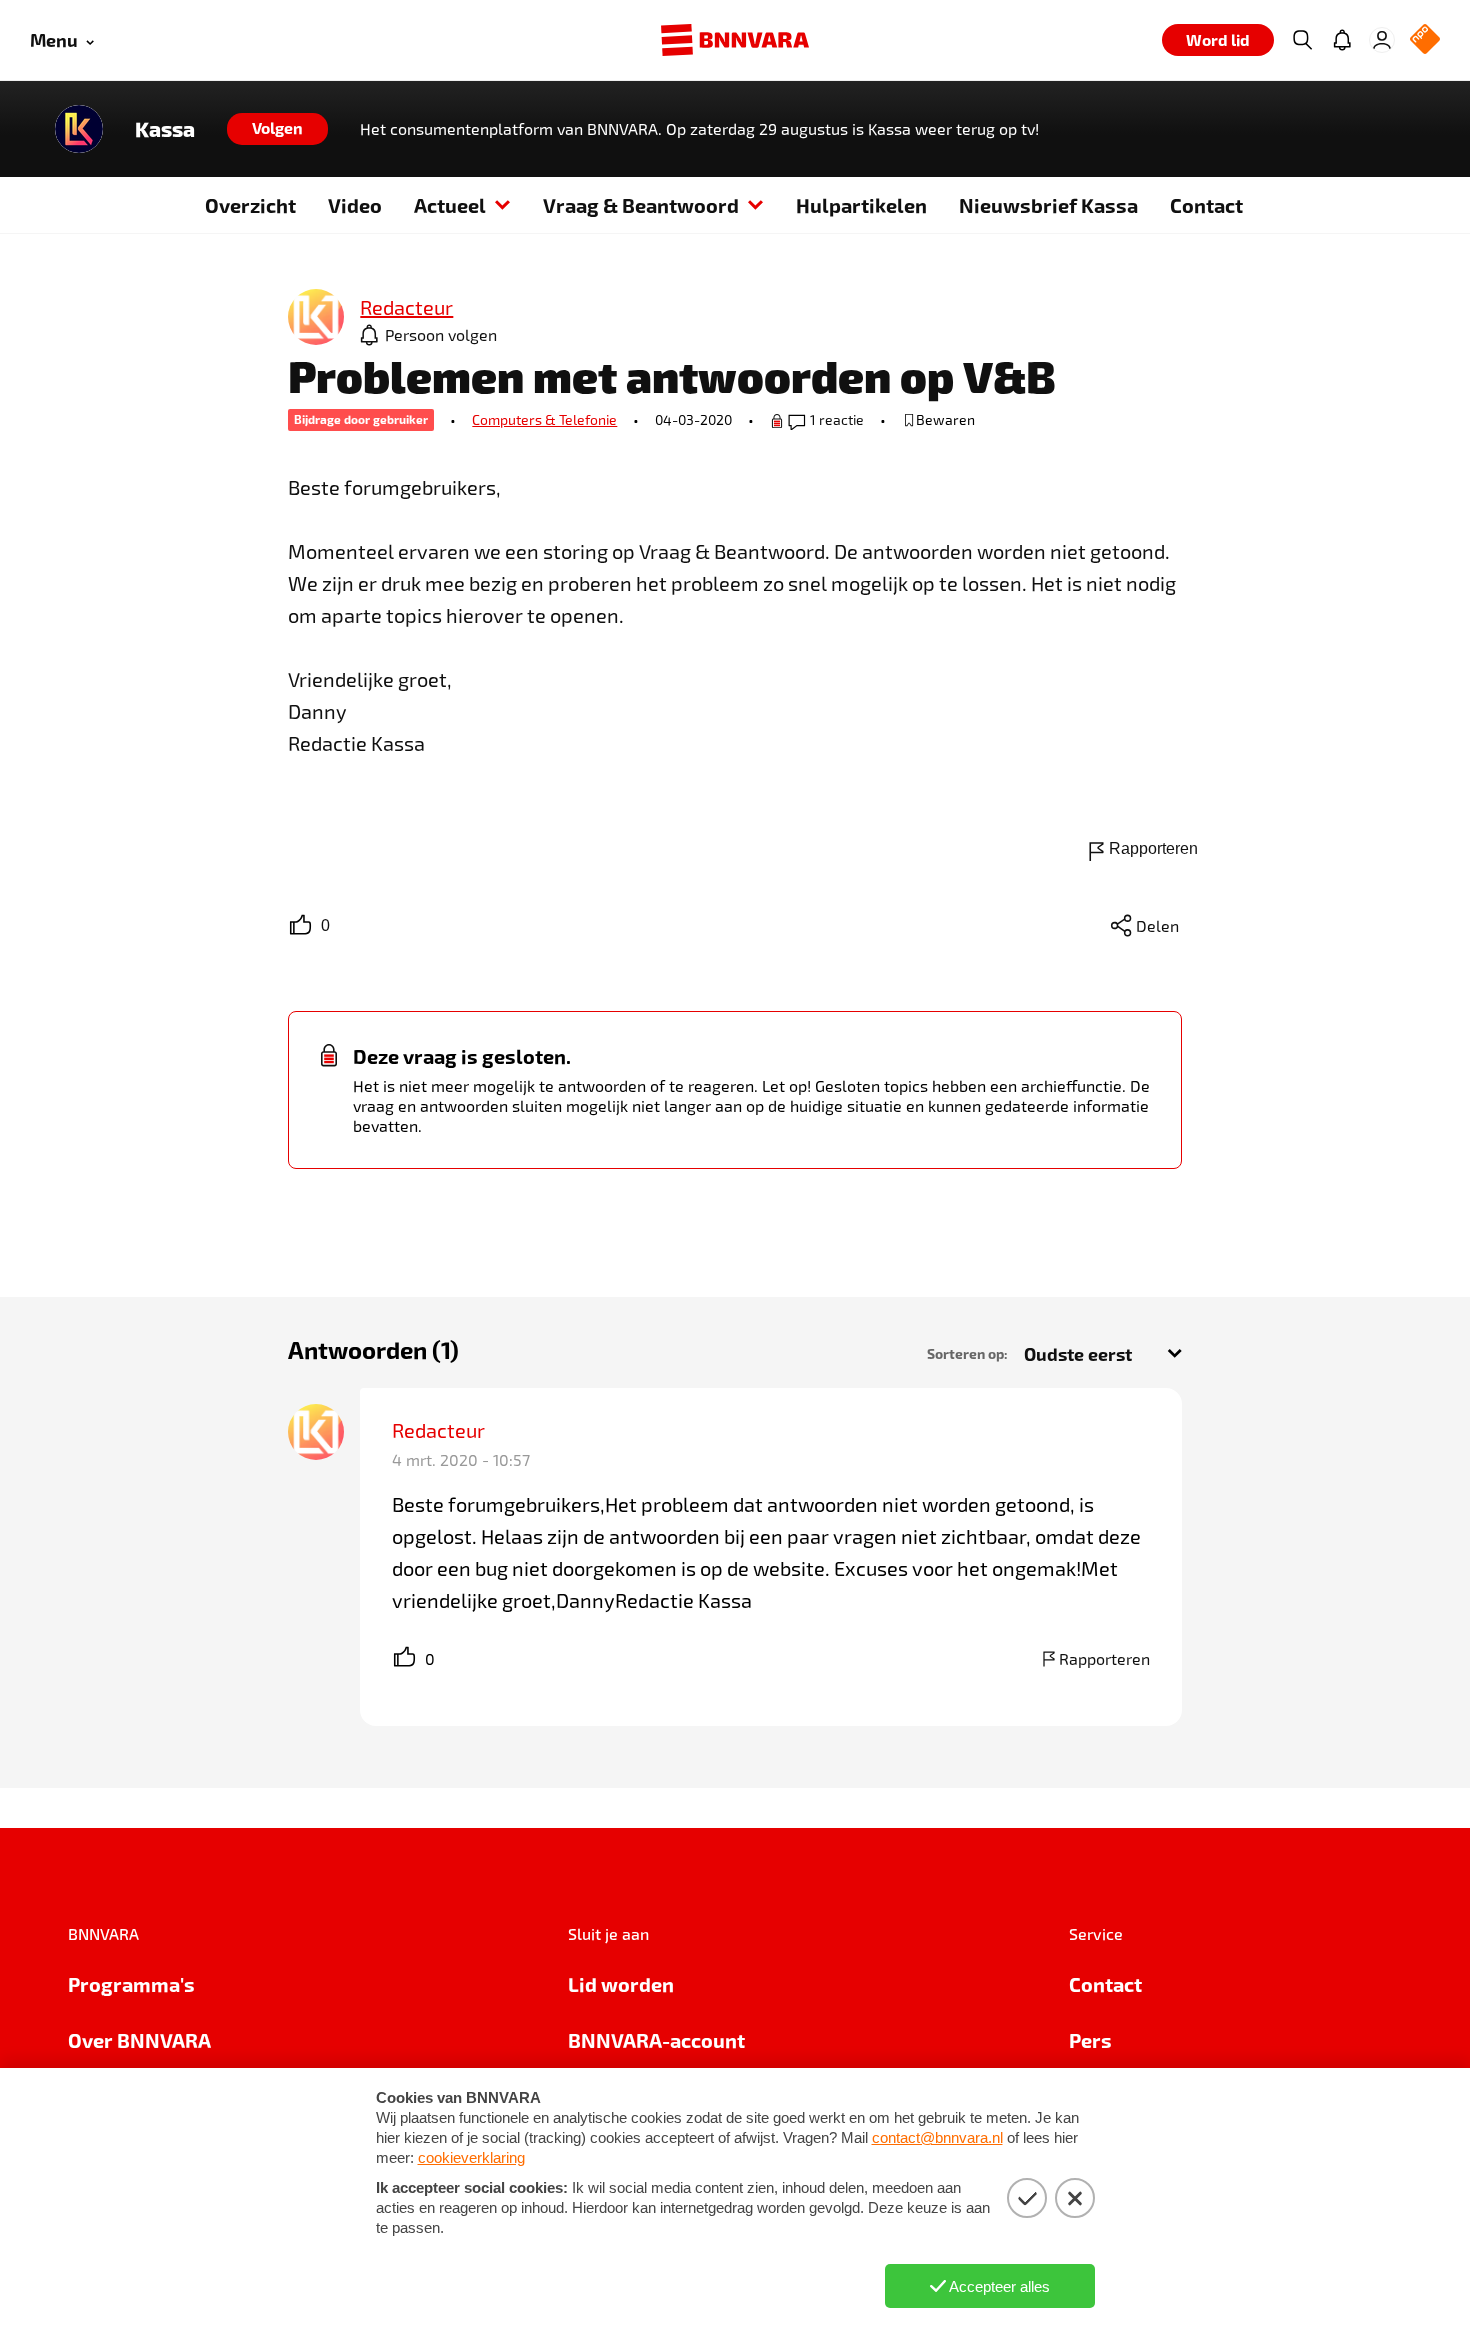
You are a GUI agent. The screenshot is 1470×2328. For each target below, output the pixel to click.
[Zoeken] (1302, 40)
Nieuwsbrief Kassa (1048, 205)
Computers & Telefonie (544, 419)
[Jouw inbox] (1342, 40)
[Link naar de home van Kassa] (79, 129)
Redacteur (440, 1430)
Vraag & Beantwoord (641, 205)
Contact (1206, 205)
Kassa (165, 129)
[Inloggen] (1382, 40)
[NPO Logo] (1425, 40)
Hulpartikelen (861, 205)
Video (355, 205)
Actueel (450, 205)
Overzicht (250, 205)
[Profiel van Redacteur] (316, 318)
